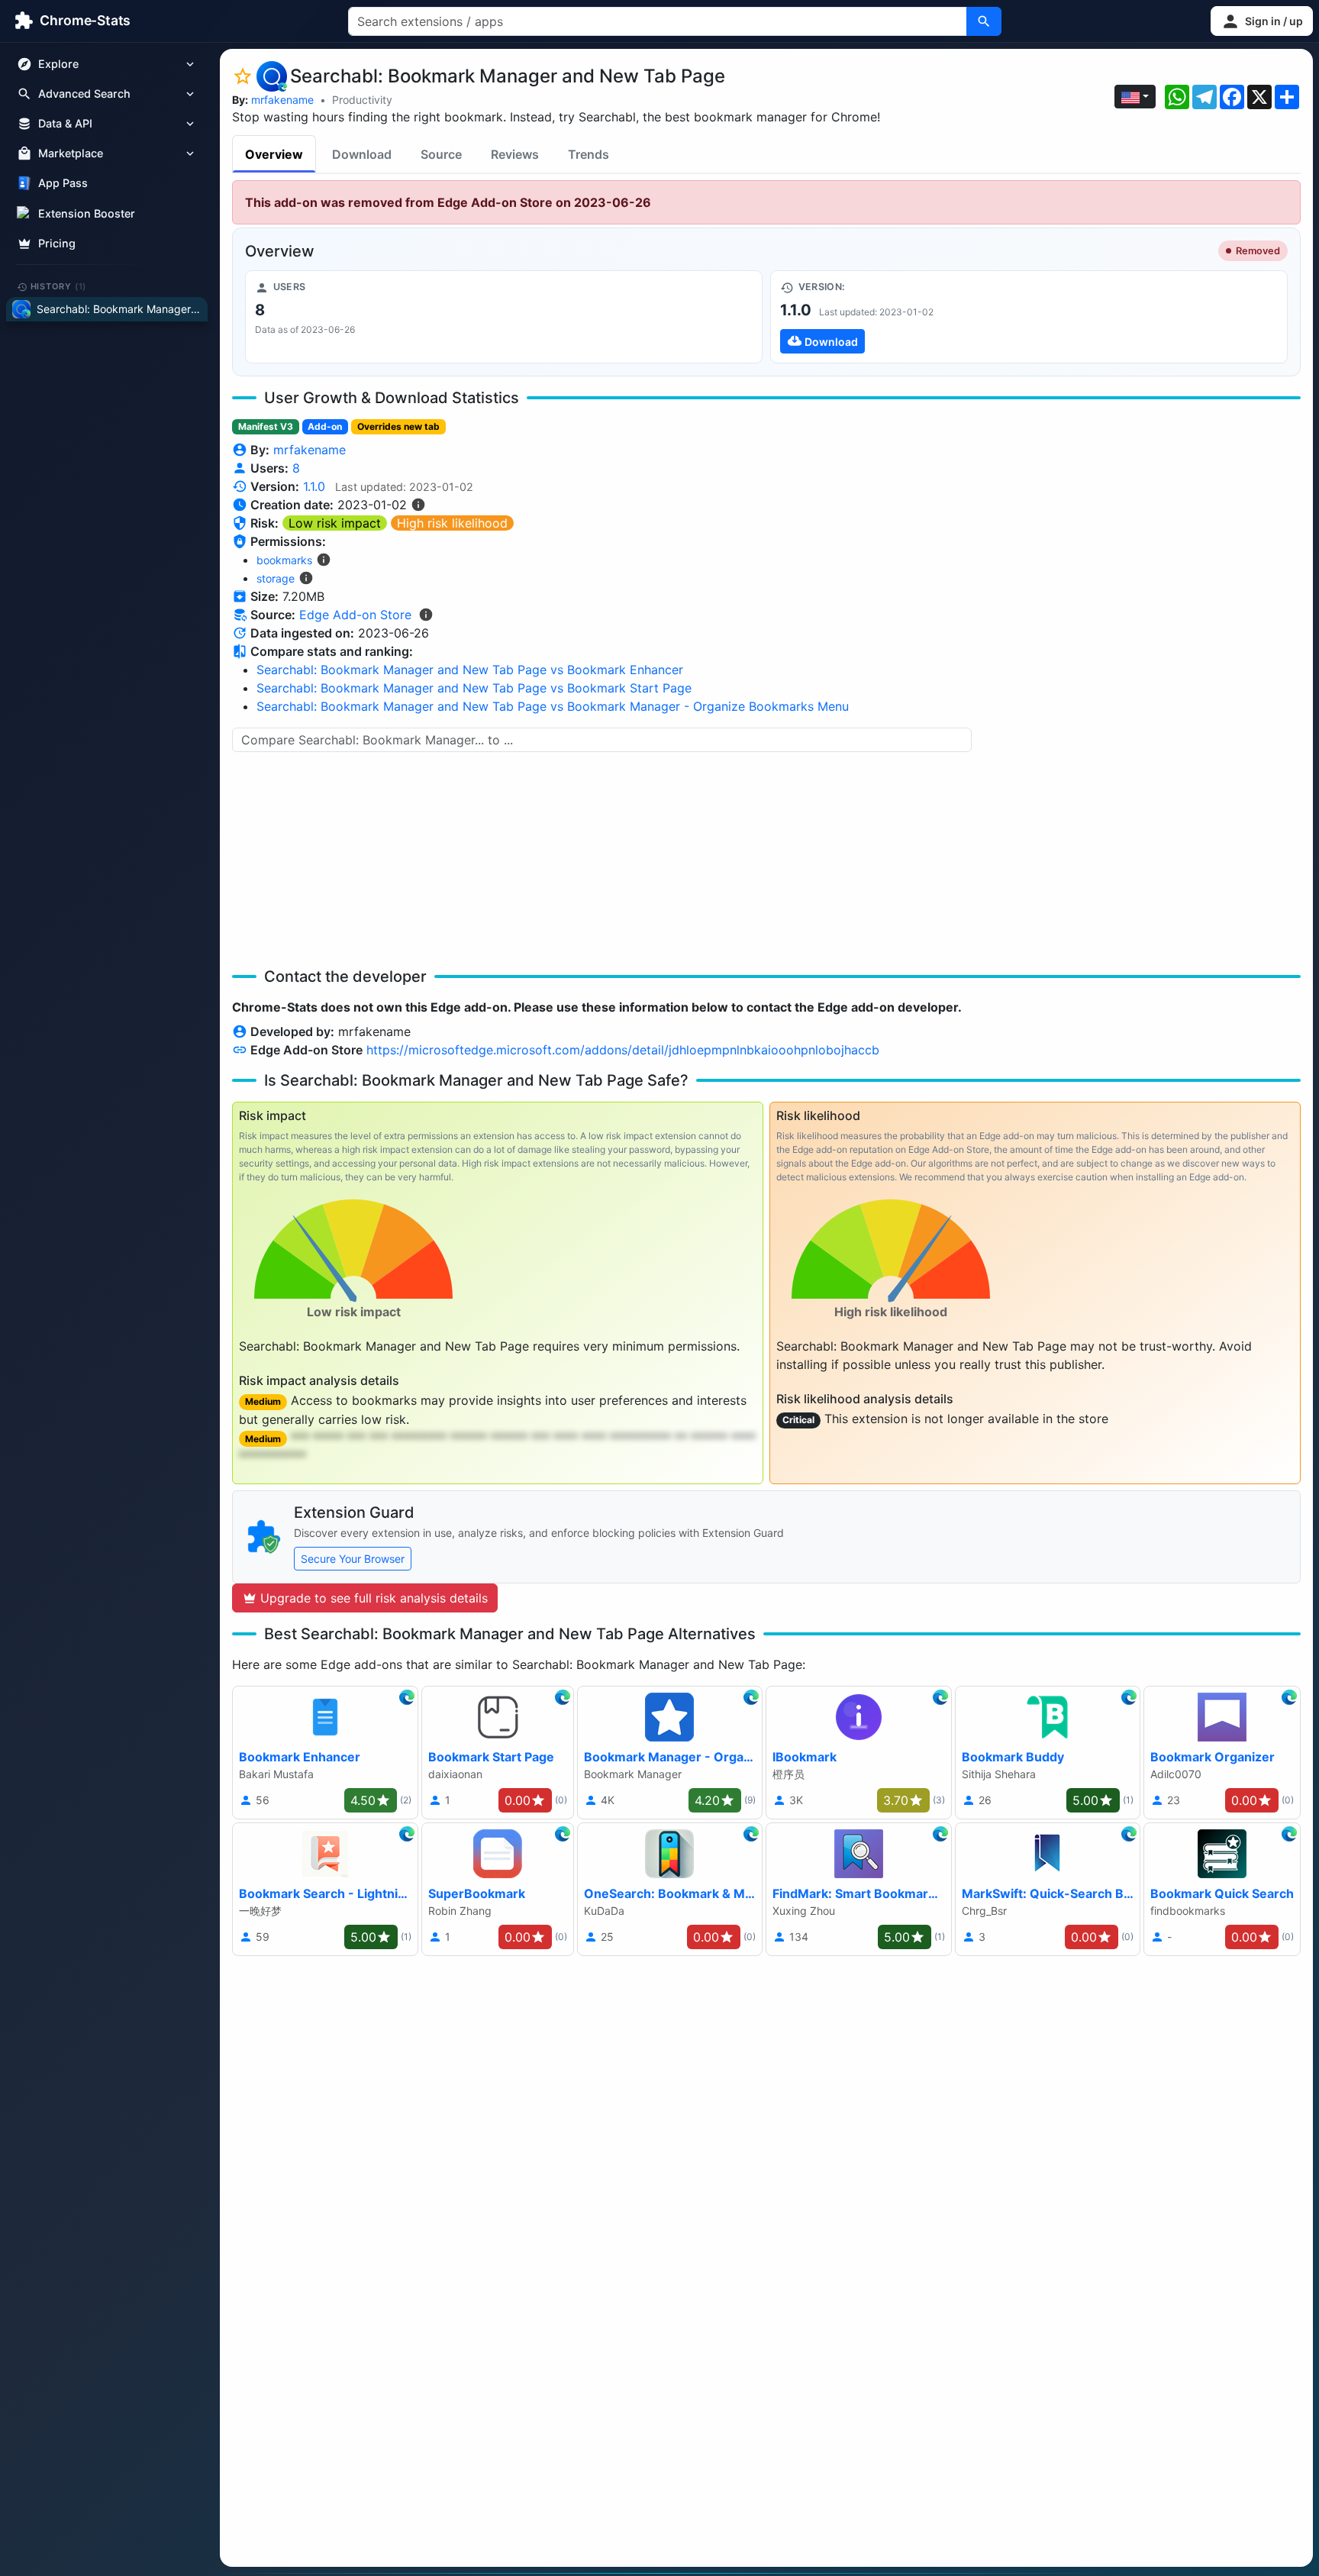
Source (441, 154)
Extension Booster (87, 213)
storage (276, 578)
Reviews (515, 154)
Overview (274, 154)
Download (362, 154)
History (59, 286)
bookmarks (284, 560)
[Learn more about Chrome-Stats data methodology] (426, 615)
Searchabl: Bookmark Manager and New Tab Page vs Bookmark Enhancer (470, 670)
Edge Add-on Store (355, 615)
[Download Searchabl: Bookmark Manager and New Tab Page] (1029, 317)
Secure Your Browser (353, 1559)
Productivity (362, 100)
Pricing (57, 243)
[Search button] (984, 21)
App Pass (63, 184)
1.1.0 (314, 486)
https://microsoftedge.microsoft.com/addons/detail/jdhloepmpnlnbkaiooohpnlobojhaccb (623, 1050)
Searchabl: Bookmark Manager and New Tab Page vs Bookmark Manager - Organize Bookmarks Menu (553, 706)
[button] (1262, 21)
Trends (589, 154)
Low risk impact (335, 523)
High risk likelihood (452, 523)
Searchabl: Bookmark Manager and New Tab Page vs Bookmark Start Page (474, 688)
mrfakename (282, 100)
